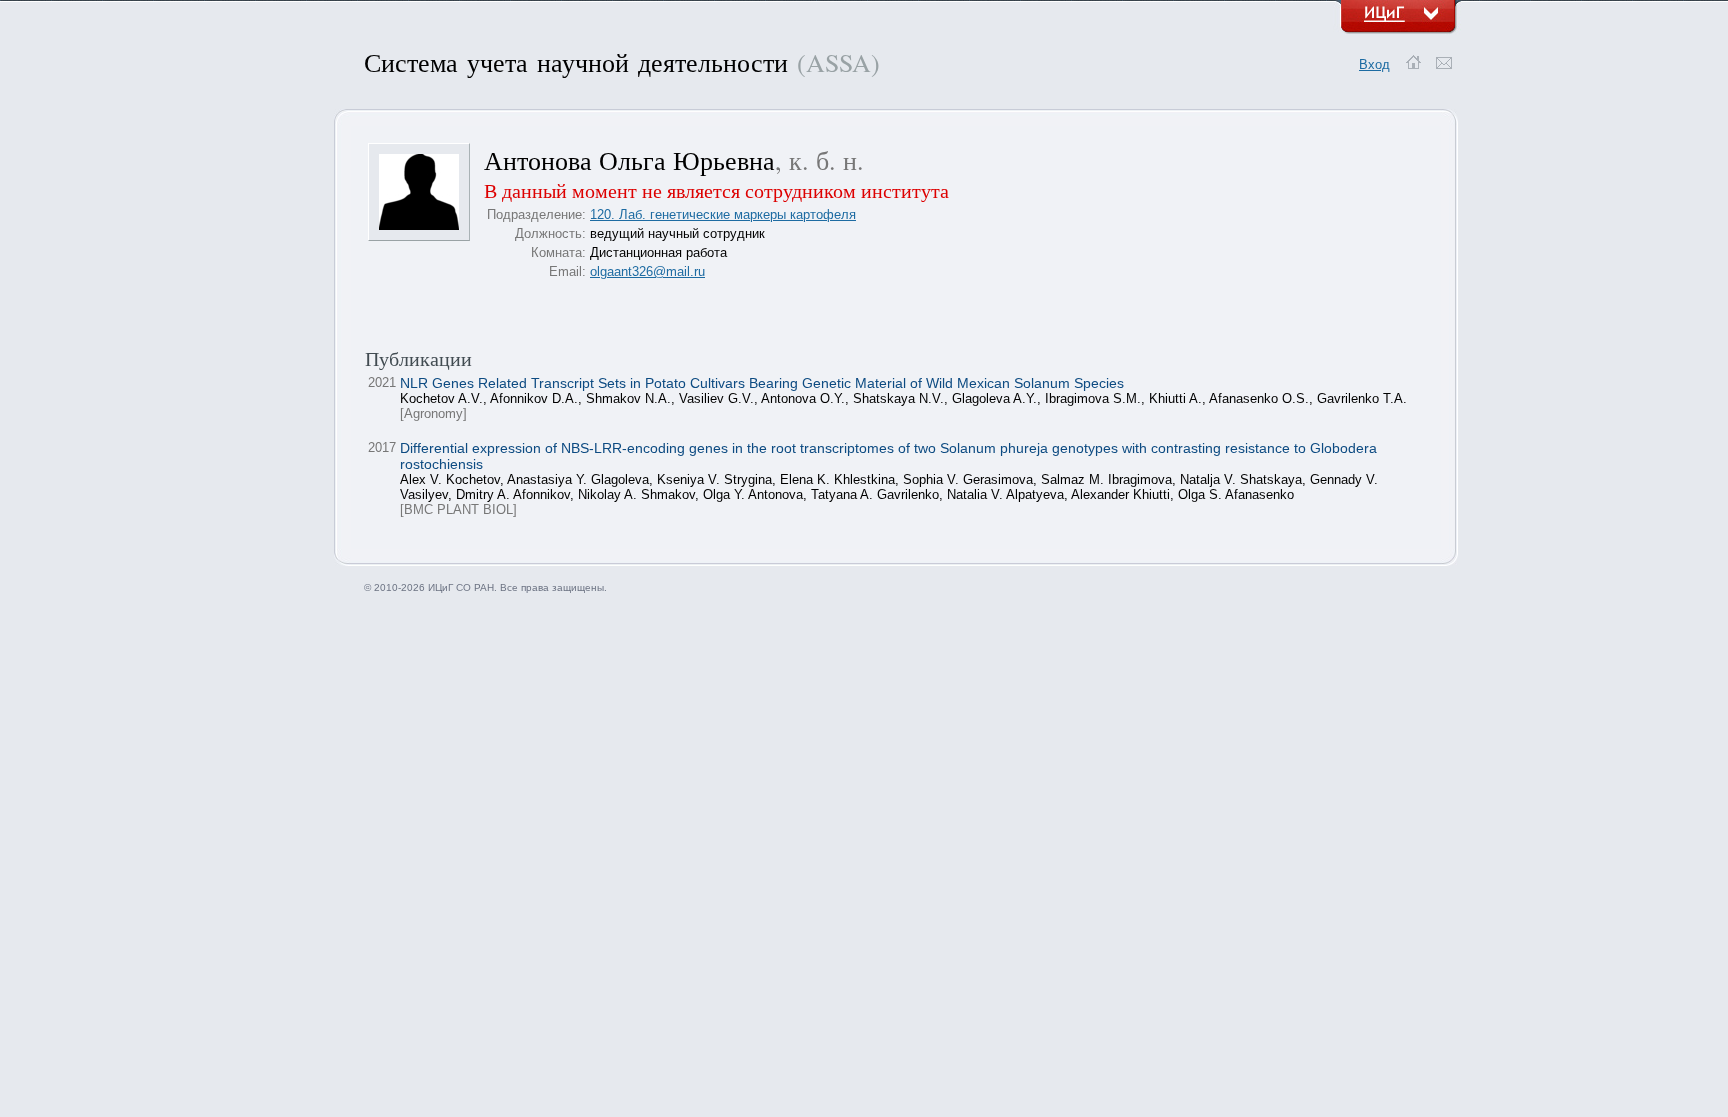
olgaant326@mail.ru (647, 271)
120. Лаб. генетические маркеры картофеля (723, 214)
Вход (1374, 64)
